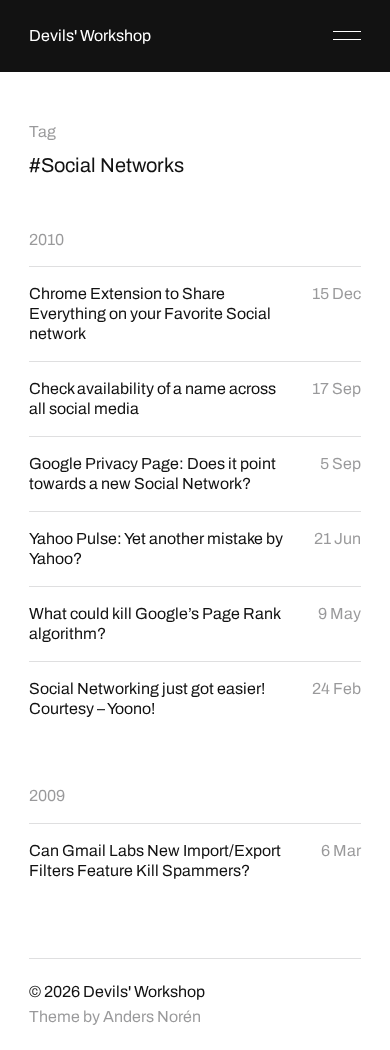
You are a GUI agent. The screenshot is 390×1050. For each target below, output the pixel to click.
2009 (47, 795)
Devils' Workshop (90, 35)
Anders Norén (152, 1016)
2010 (46, 239)
